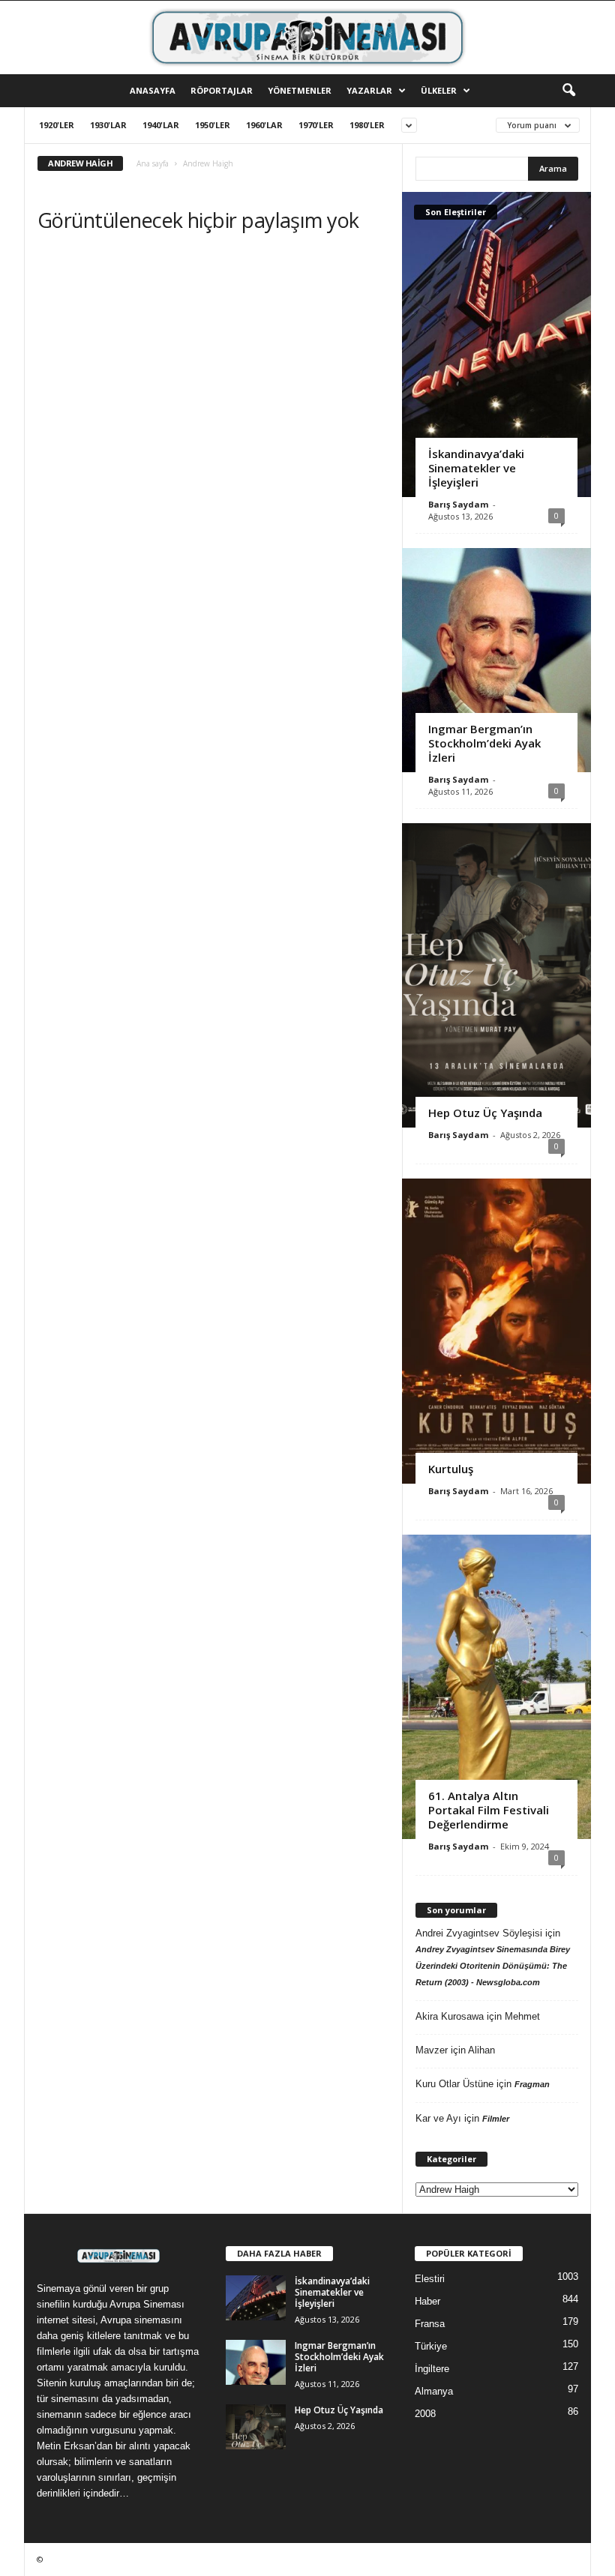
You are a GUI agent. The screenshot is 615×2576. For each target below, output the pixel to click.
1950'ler (213, 125)
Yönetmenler (300, 90)
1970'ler (316, 125)
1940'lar (161, 125)
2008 (425, 2414)
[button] (568, 91)
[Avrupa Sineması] (307, 37)
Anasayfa (153, 90)
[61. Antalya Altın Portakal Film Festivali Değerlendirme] (496, 1687)
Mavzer (432, 2050)
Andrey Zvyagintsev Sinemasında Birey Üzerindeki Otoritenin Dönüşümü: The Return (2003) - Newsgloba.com (493, 1966)
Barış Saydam (458, 504)
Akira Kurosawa (450, 2016)
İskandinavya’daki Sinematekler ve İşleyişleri (476, 468)
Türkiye (431, 2346)
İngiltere (432, 2369)
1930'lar (108, 125)
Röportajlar (222, 90)
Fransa (430, 2324)
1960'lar (264, 125)
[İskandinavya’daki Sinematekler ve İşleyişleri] (496, 344)
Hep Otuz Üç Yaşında (485, 1113)
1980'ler (367, 125)
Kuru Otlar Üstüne (454, 2084)
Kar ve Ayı (438, 2118)
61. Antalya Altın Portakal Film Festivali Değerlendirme (489, 1810)
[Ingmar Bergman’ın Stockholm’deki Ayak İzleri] (496, 660)
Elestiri (430, 2279)
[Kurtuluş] (496, 1331)
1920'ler (57, 125)
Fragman (532, 2084)
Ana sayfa (153, 163)
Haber (427, 2301)
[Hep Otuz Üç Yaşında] (496, 975)
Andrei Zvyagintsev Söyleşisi (479, 1933)
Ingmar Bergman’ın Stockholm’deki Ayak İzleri (484, 743)
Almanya (434, 2391)
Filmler (496, 2119)
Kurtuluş (451, 1469)
